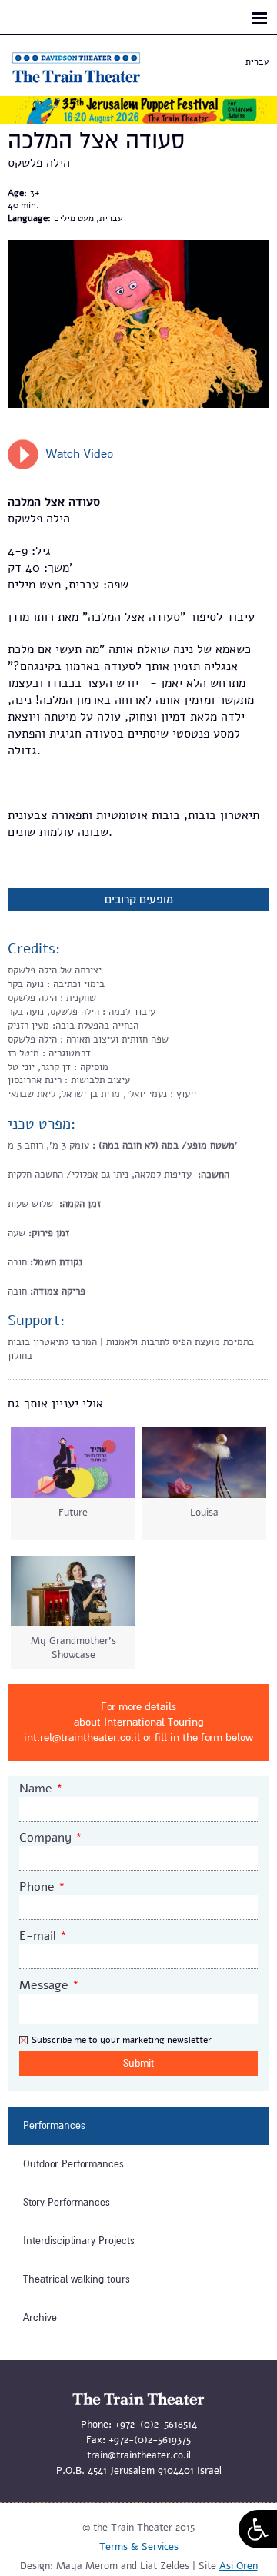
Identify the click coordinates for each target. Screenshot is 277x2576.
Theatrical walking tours (77, 2279)
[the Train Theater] (92, 83)
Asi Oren (239, 2566)
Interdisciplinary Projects (79, 2241)
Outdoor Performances (73, 2164)
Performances (54, 2126)
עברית (257, 61)
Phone (42, 1887)
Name (41, 1789)
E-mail (43, 1936)
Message (49, 1985)
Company (51, 1838)
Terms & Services (139, 2547)
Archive (40, 2318)
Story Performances (67, 2203)
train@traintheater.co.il (139, 2455)
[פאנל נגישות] (258, 2529)
